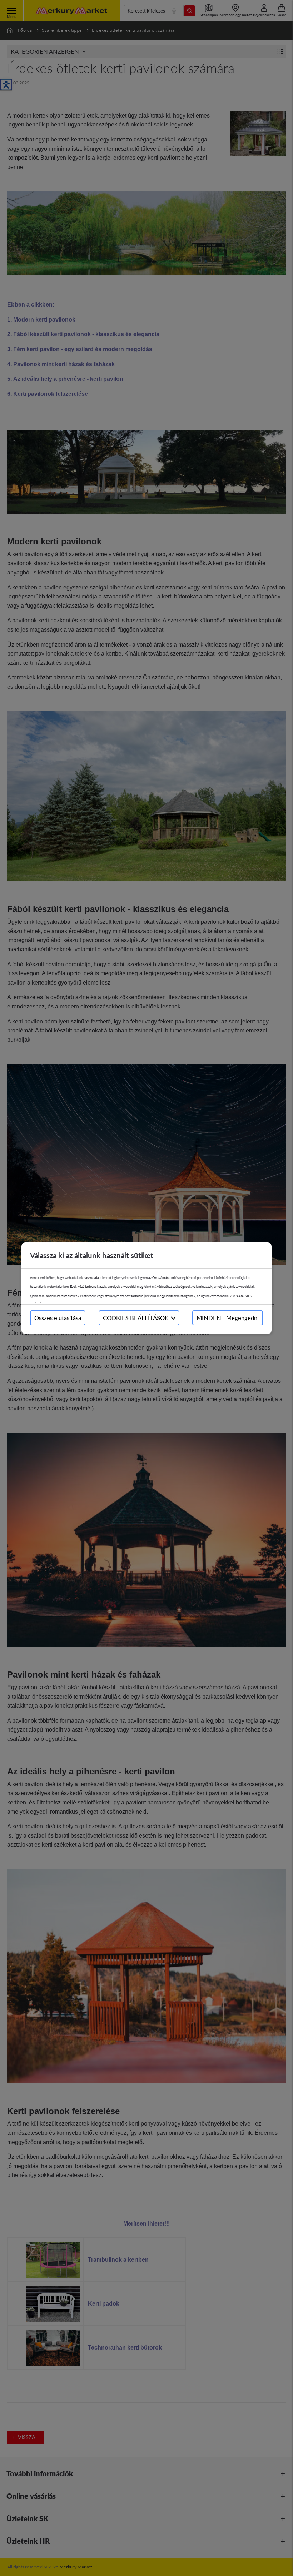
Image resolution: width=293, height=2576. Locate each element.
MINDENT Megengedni (228, 1318)
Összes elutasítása (58, 1318)
